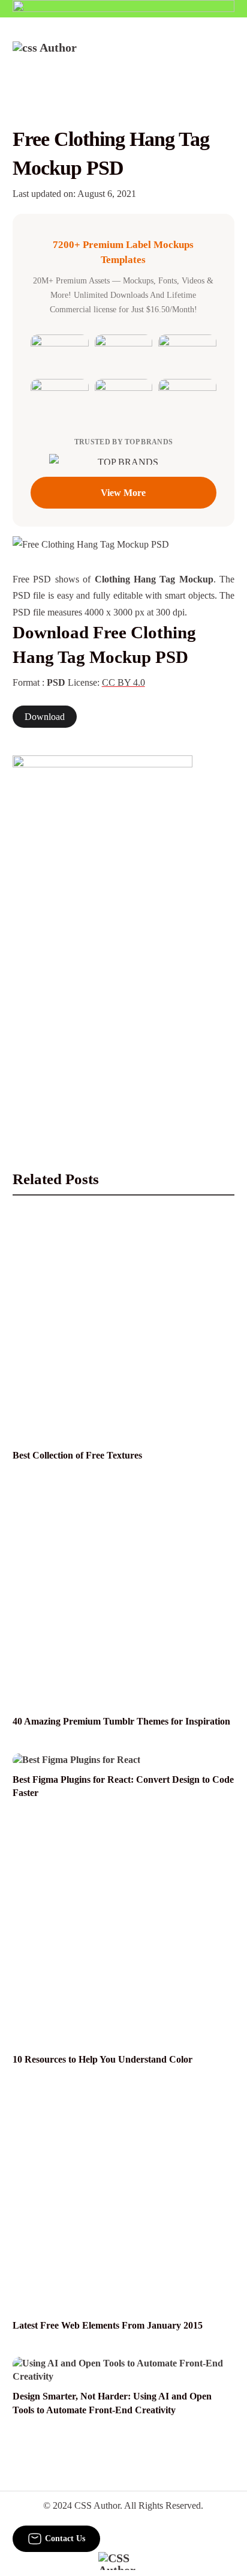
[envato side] (103, 934)
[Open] (227, 58)
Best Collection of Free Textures (77, 1455)
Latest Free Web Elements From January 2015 (108, 2325)
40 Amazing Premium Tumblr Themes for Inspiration (121, 1721)
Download (45, 717)
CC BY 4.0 (123, 682)
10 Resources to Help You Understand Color (103, 2059)
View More (123, 493)
